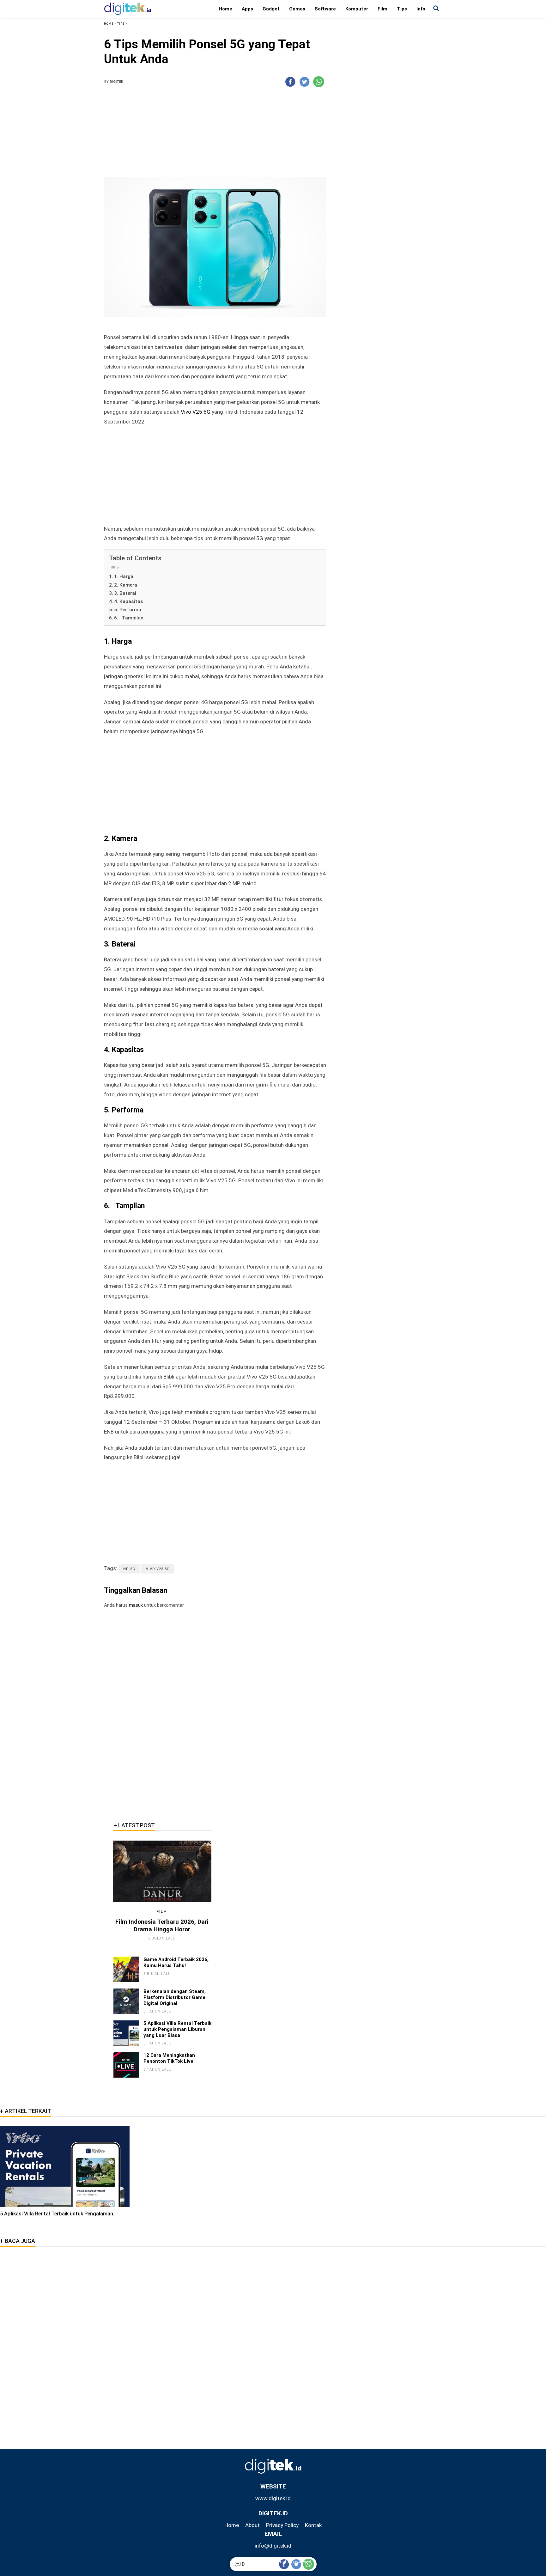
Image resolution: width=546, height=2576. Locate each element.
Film (382, 9)
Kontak (313, 2525)
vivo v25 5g (158, 1569)
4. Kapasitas (129, 601)
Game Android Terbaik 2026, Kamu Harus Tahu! (176, 1962)
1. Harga (124, 576)
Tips (402, 9)
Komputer (357, 9)
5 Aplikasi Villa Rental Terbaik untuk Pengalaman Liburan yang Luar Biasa (177, 2029)
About (252, 2525)
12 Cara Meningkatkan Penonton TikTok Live (169, 2058)
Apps (247, 9)
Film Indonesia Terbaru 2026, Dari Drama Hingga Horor (162, 1925)
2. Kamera (126, 585)
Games (297, 9)
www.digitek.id (273, 2498)
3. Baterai (125, 593)
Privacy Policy (282, 2525)
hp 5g (129, 1569)
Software (325, 9)
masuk (136, 1605)
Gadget (271, 9)
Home (225, 9)
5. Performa (128, 610)
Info (421, 9)
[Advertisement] (215, 135)
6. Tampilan (129, 618)
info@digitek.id (273, 2546)
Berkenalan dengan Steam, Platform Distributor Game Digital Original (175, 1997)
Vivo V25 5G (196, 412)
